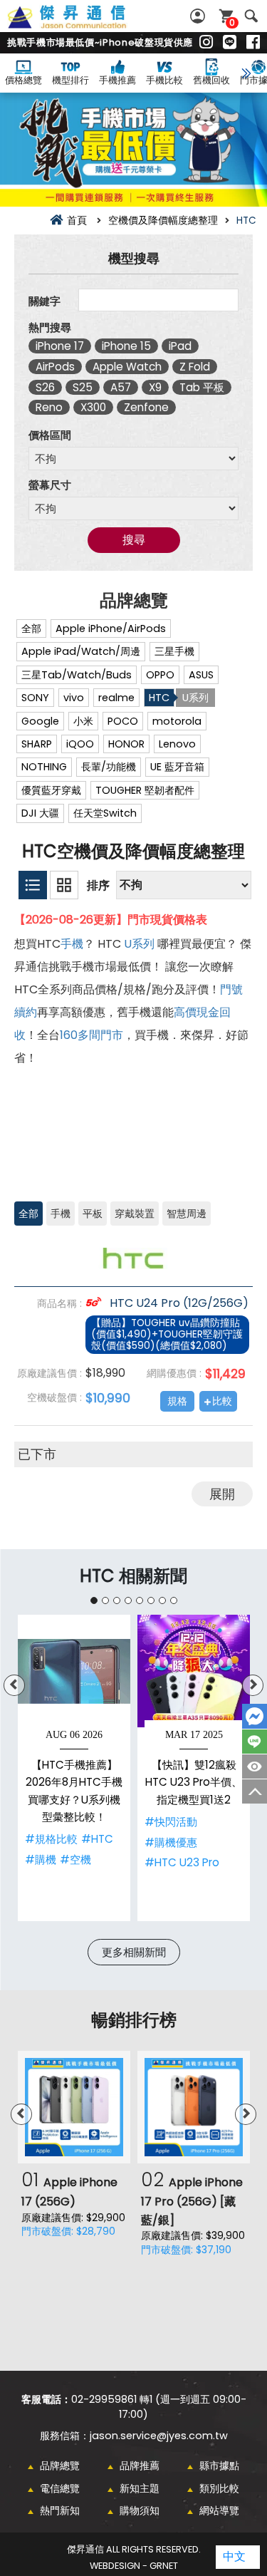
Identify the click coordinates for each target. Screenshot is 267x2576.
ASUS (201, 675)
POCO (123, 721)
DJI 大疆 (40, 813)
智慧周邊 (187, 1214)
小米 (83, 721)
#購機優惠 (171, 1842)
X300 (93, 407)
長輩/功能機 (109, 767)
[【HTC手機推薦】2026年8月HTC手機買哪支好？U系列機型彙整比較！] (74, 1671)
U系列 (195, 698)
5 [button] (140, 1600)
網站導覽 (219, 2510)
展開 (222, 1494)
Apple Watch (127, 367)
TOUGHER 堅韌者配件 (145, 790)
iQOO (80, 744)
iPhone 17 (60, 346)
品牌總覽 (60, 2466)
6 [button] (151, 1600)
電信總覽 (60, 2488)
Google (40, 721)
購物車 (232, 22)
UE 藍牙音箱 (177, 767)
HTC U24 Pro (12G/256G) (178, 1303)
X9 (155, 387)
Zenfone (146, 407)
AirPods (55, 367)
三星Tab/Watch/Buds (77, 675)
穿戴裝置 (135, 1214)
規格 (177, 1401)
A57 (121, 387)
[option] (74, 1768)
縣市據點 (219, 2466)
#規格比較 (51, 1839)
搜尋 (251, 16)
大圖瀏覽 (64, 885)
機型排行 (70, 80)
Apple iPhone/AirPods (111, 629)
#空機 (75, 1859)
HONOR (126, 744)
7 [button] (162, 1600)
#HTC (97, 1839)
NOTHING (44, 767)
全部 (31, 629)
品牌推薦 (140, 2466)
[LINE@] (230, 43)
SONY (35, 698)
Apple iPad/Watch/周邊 (81, 651)
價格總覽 (23, 80)
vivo (74, 698)
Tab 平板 (202, 387)
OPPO (160, 675)
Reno (49, 407)
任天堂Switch (105, 813)
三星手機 (174, 651)
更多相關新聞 (134, 1952)
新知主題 (140, 2488)
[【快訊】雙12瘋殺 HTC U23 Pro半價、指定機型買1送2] (194, 1671)
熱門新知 (60, 2510)
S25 (83, 387)
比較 (222, 1401)
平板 (93, 1214)
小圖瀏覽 (33, 885)
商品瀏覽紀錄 (255, 1767)
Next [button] (253, 1685)
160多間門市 (91, 1035)
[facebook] (253, 43)
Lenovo (177, 744)
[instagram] (206, 43)
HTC (159, 698)
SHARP (37, 744)
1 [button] (94, 1600)
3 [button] (117, 1600)
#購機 (41, 1859)
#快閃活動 (171, 1822)
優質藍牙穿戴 (51, 790)
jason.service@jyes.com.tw (159, 2436)
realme (116, 698)
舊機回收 (211, 80)
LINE (255, 1742)
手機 (72, 944)
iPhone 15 (126, 346)
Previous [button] (14, 1685)
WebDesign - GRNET (134, 2566)
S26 (45, 387)
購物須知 (140, 2510)
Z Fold (195, 367)
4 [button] (128, 1600)
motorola (177, 721)
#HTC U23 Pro (182, 1862)
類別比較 (219, 2488)
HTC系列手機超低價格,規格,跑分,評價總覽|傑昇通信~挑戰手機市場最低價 (83, 25)
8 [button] (174, 1600)
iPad (180, 346)
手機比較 (164, 80)
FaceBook (255, 1716)
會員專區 (199, 16)
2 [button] (105, 1600)
